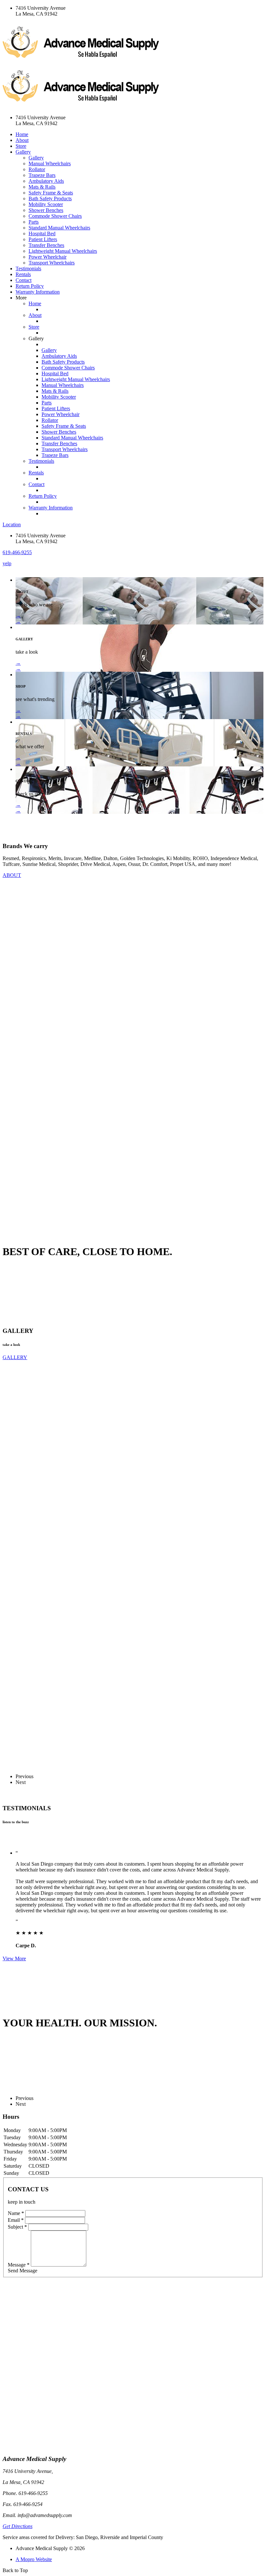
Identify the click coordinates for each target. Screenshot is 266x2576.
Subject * (17, 2227)
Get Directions (18, 2526)
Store (21, 146)
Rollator (37, 169)
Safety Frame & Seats (51, 193)
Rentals (23, 274)
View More (14, 1958)
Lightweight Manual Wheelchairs (63, 251)
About (22, 140)
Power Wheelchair (48, 257)
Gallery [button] (23, 152)
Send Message (23, 2271)
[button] (17, 552)
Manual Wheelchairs (50, 163)
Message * (19, 2265)
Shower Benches (46, 210)
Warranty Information (38, 292)
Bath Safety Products (50, 198)
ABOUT (12, 875)
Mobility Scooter (46, 204)
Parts (34, 222)
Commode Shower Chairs (55, 216)
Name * (16, 2213)
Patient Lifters (43, 239)
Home (22, 134)
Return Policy (30, 286)
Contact (24, 280)
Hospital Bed (42, 233)
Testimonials (28, 268)
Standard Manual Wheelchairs (59, 228)
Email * (16, 2220)
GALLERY (15, 1357)
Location (12, 525)
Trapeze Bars (42, 175)
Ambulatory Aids (46, 181)
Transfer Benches (46, 245)
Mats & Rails (42, 187)
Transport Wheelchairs (52, 263)
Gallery (36, 158)
